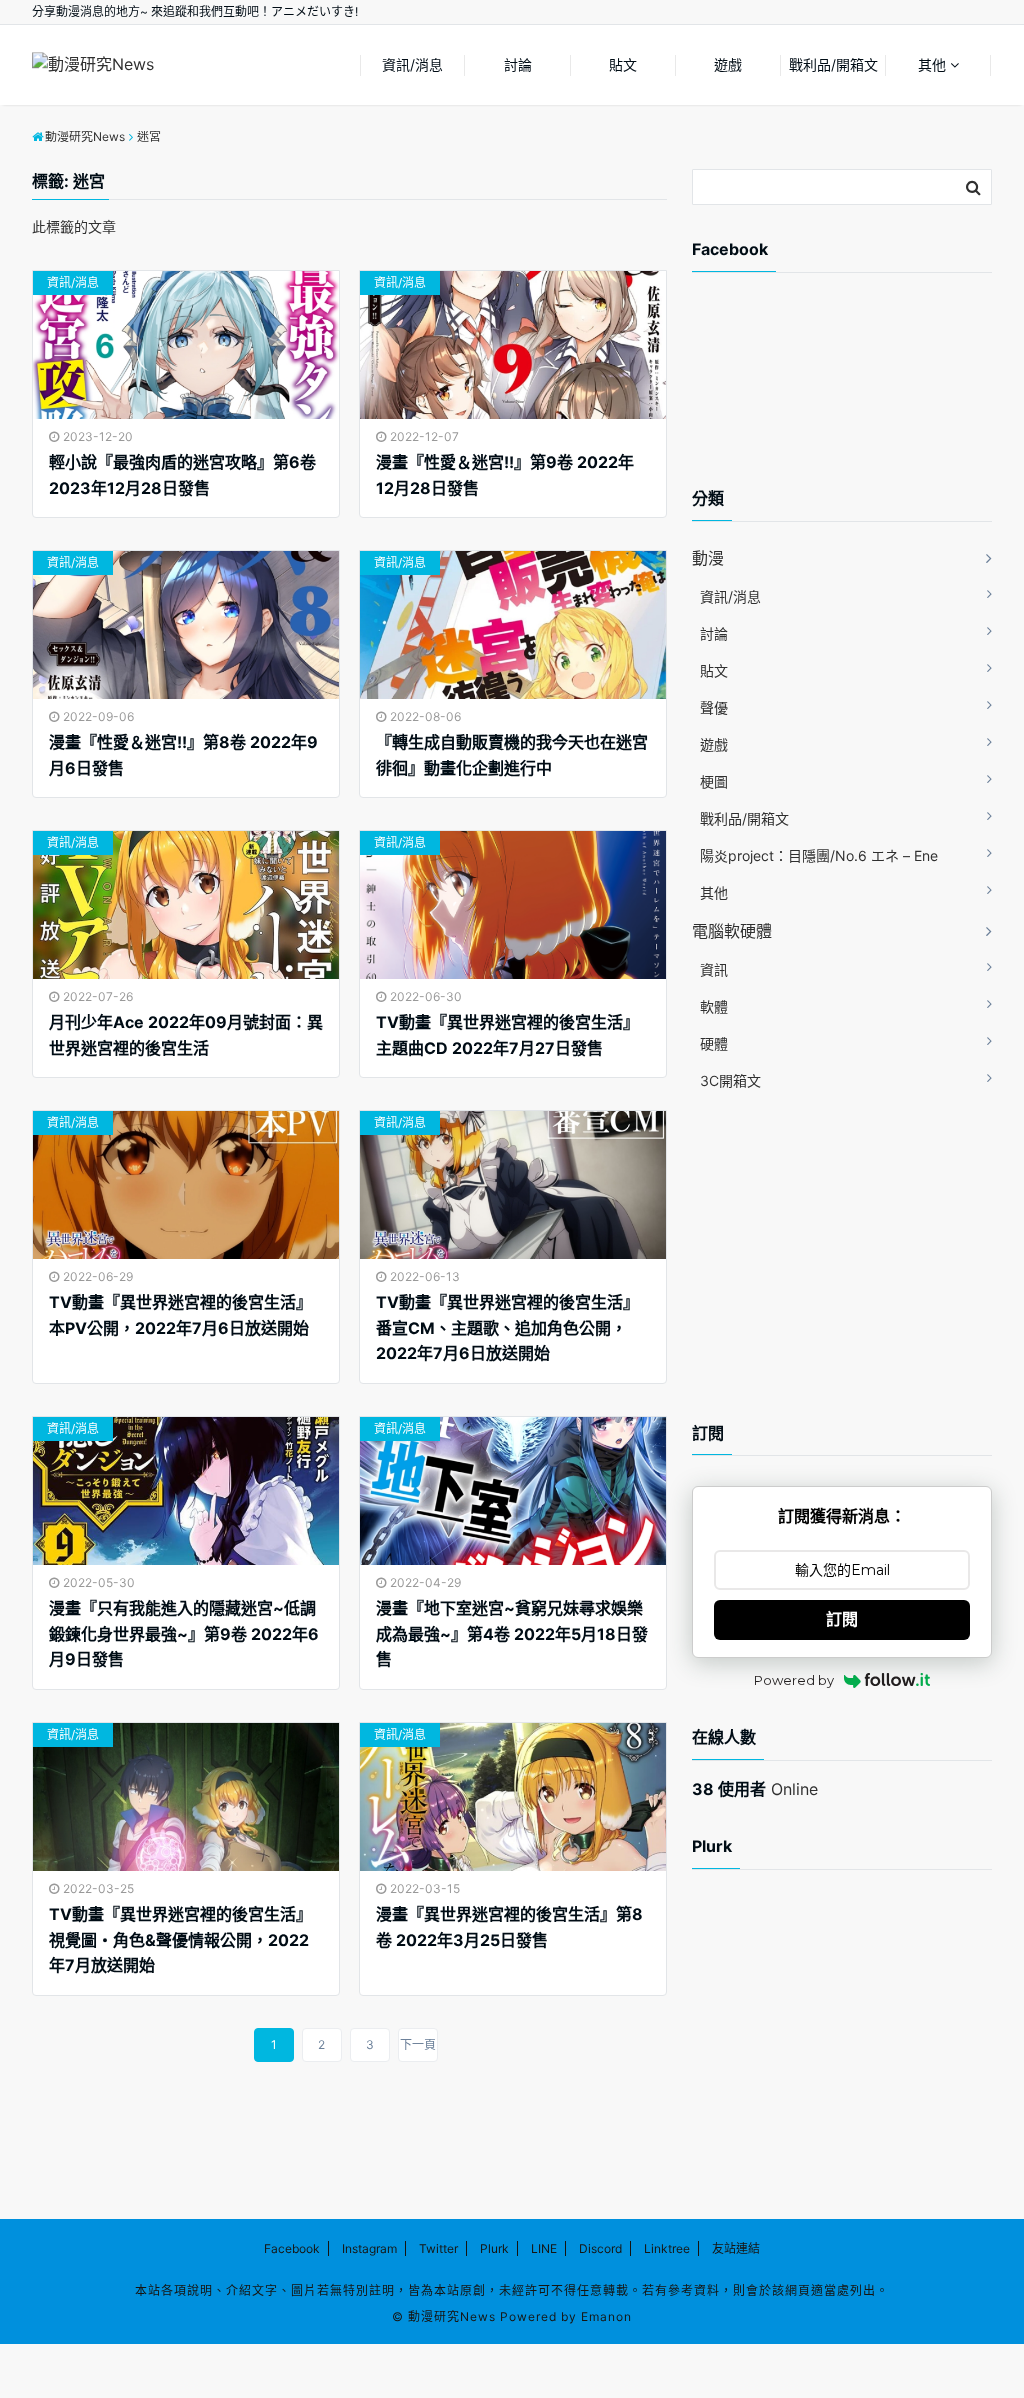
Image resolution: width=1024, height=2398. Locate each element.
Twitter (438, 2248)
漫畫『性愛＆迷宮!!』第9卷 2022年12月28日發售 (505, 475)
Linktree (667, 2248)
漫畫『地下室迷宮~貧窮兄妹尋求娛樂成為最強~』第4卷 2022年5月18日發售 (512, 1633)
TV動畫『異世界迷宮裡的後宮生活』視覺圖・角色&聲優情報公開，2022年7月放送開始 (180, 1939)
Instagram (369, 2248)
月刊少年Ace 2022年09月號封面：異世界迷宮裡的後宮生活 (186, 1035)
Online (755, 1789)
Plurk (494, 2248)
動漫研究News (452, 2316)
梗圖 (714, 781)
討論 (518, 64)
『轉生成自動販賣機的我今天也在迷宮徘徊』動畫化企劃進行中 (512, 755)
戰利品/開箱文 (833, 64)
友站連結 (736, 2248)
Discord (600, 2248)
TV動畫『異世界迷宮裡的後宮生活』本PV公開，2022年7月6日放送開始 (180, 1315)
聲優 (714, 707)
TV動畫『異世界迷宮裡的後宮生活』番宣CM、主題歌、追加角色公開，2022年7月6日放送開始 (507, 1327)
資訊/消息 (412, 64)
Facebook (292, 2248)
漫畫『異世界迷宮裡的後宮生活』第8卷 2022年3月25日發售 (509, 1927)
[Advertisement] (852, 397)
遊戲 (728, 64)
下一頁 (418, 2044)
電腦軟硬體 (732, 931)
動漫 (708, 558)
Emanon (606, 2316)
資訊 (714, 969)
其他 (932, 64)
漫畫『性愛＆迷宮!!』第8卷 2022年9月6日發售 (183, 755)
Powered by (794, 1680)
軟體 (714, 1006)
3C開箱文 (730, 1080)
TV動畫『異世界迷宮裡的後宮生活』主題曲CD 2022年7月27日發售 (507, 1035)
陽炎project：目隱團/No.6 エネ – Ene (819, 855)
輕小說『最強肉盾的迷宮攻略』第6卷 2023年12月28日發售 (182, 475)
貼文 (623, 64)
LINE (544, 2248)
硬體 (714, 1043)
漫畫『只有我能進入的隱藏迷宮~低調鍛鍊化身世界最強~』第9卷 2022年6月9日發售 (184, 1633)
